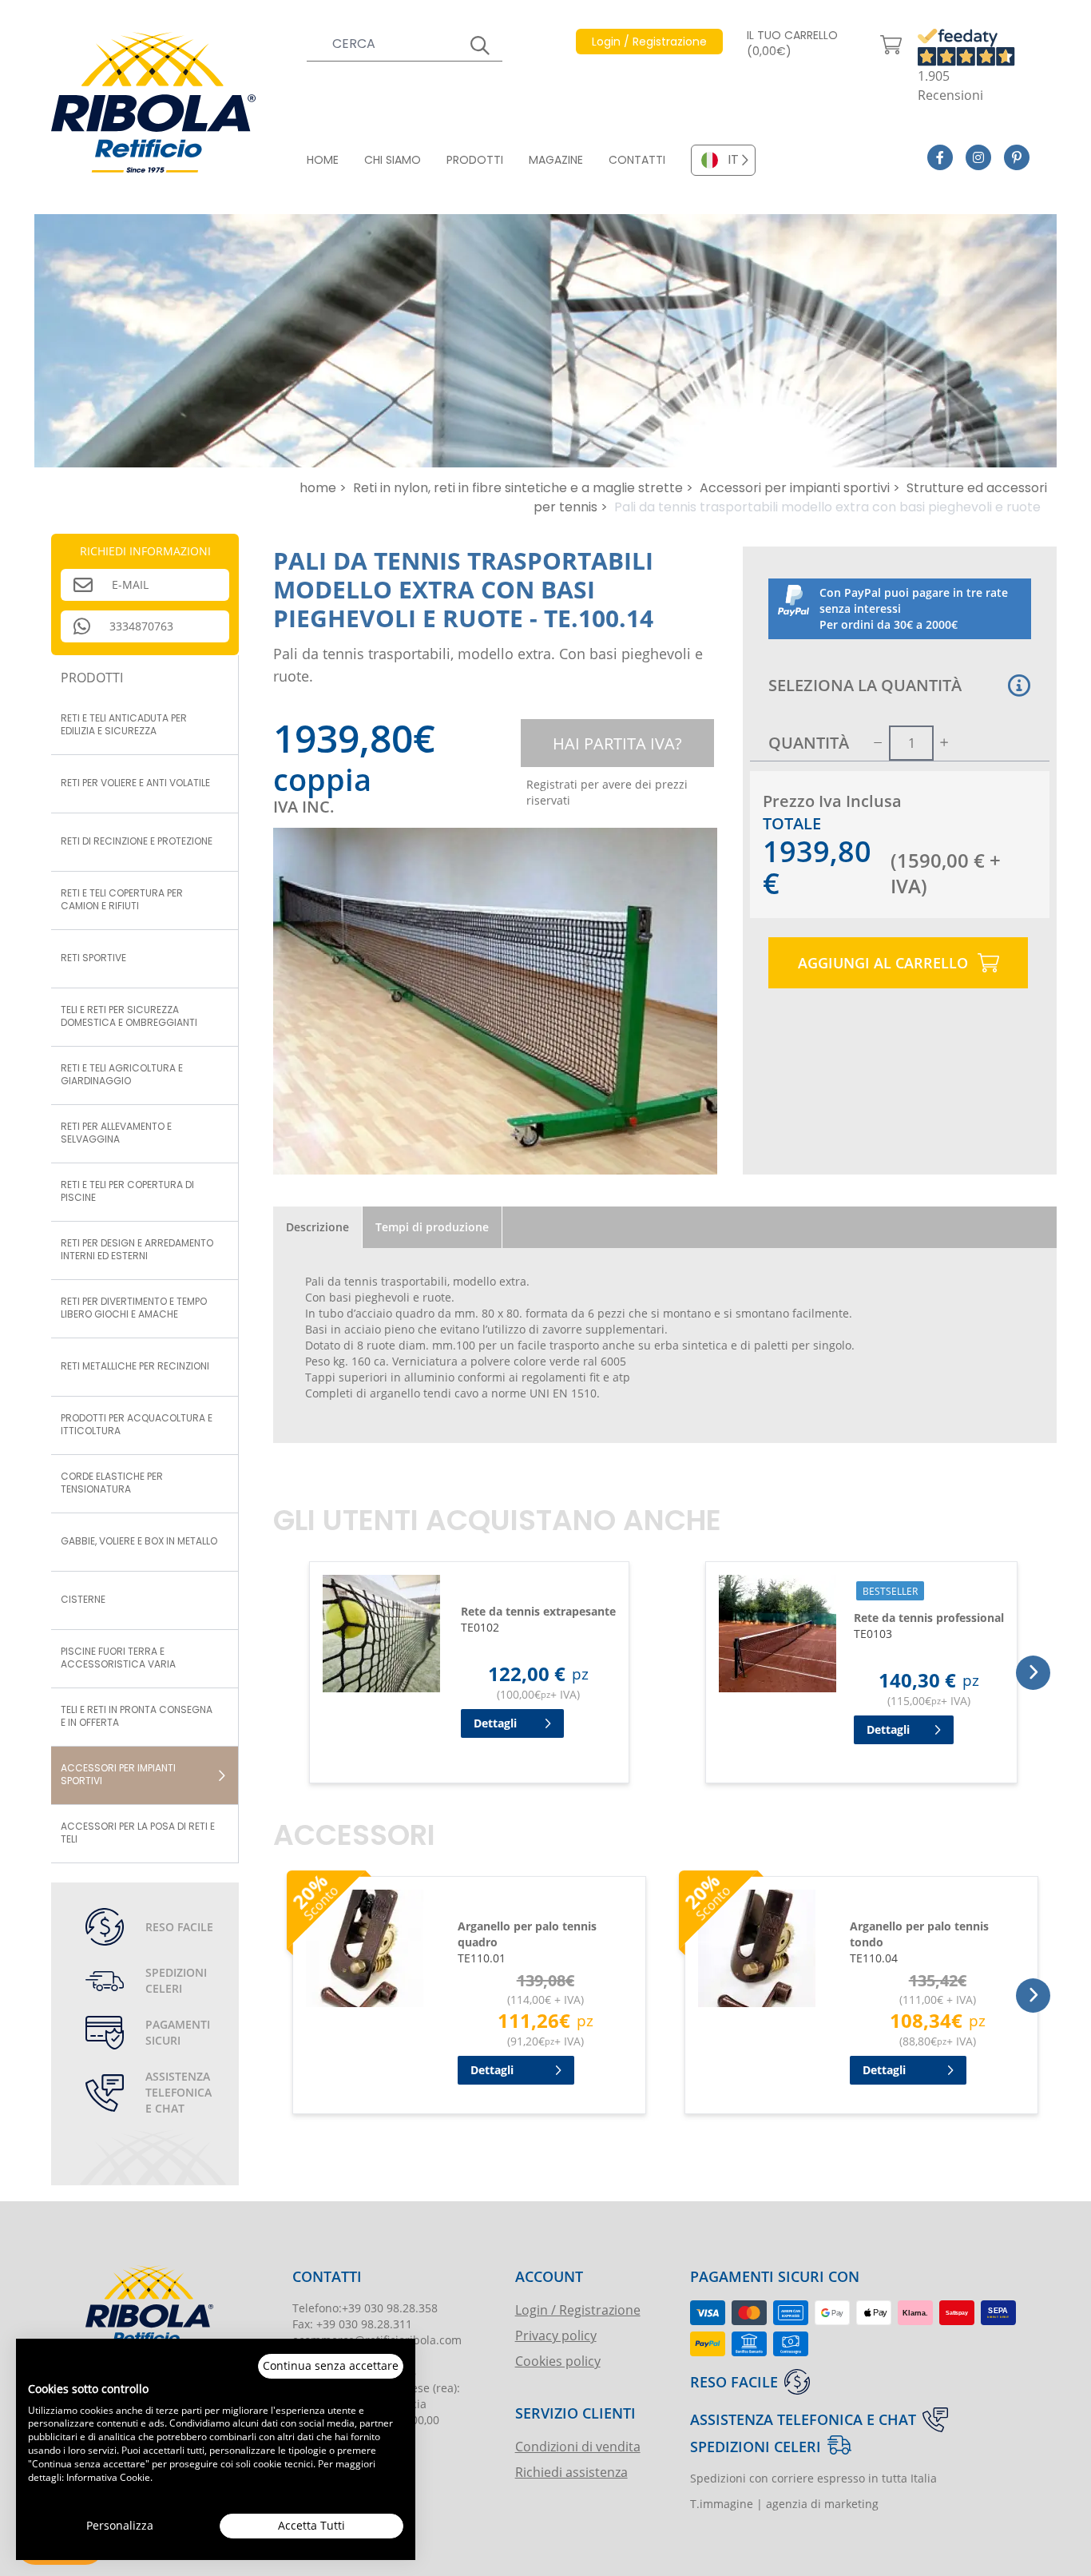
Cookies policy (558, 2361)
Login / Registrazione (578, 2310)
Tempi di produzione (432, 1227)
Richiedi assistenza (571, 2472)
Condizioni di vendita (578, 2446)
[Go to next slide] (1033, 1673)
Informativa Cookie (108, 2477)
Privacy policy (556, 2335)
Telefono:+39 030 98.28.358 (365, 2308)
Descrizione (317, 1227)
